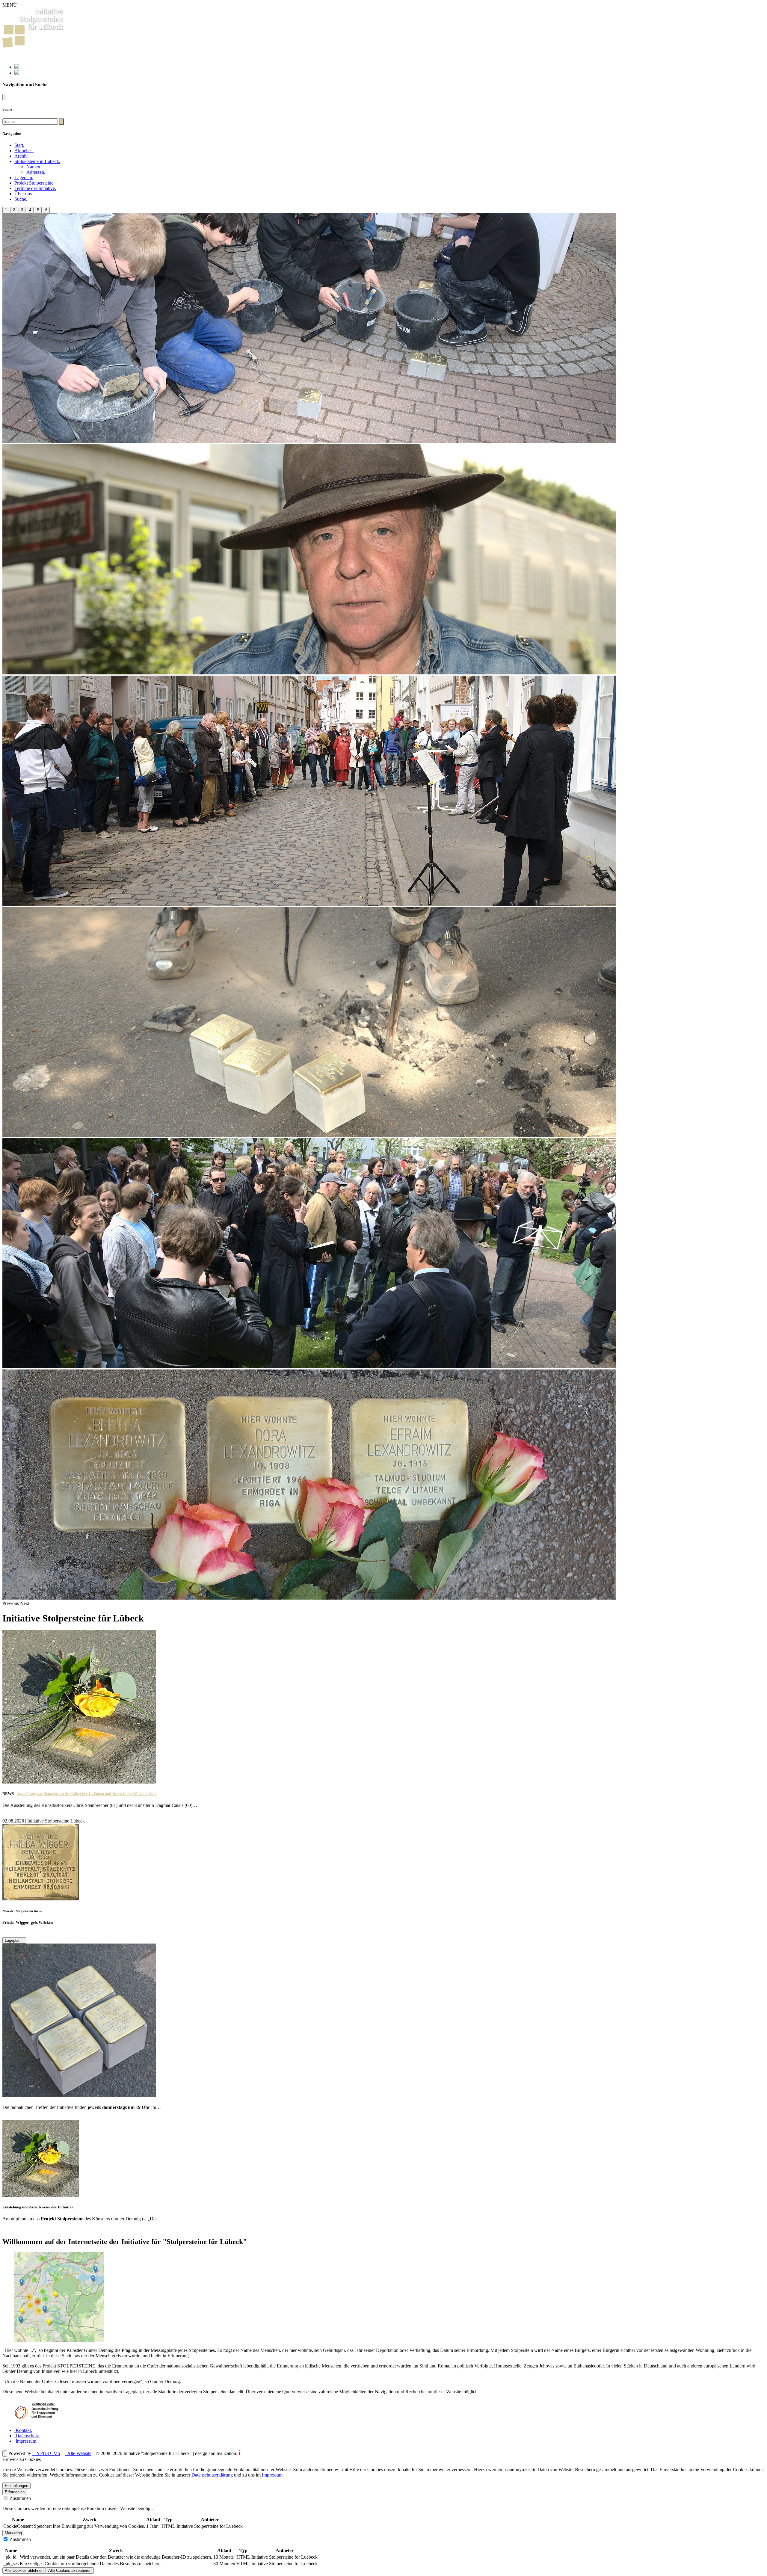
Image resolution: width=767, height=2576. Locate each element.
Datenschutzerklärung (212, 2475)
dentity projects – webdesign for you (274, 2453)
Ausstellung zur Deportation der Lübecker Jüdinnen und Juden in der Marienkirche (87, 1794)
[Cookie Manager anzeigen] (5, 2454)
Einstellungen (16, 2486)
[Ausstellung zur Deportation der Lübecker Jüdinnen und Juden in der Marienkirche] (79, 1782)
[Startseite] (33, 46)
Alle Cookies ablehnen (24, 2570)
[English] (17, 73)
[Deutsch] (17, 67)
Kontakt (23, 2430)
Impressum (26, 2441)
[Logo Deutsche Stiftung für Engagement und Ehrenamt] (37, 2420)
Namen (34, 167)
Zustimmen (20, 2498)
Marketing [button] (13, 2533)
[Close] (4, 97)
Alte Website (79, 2453)
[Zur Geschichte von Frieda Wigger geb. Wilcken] (41, 1899)
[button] (37, 161)
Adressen (36, 172)
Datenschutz (27, 2436)
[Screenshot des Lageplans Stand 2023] (59, 2340)
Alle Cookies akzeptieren (70, 2570)
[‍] (61, 121)
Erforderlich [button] (15, 2492)
